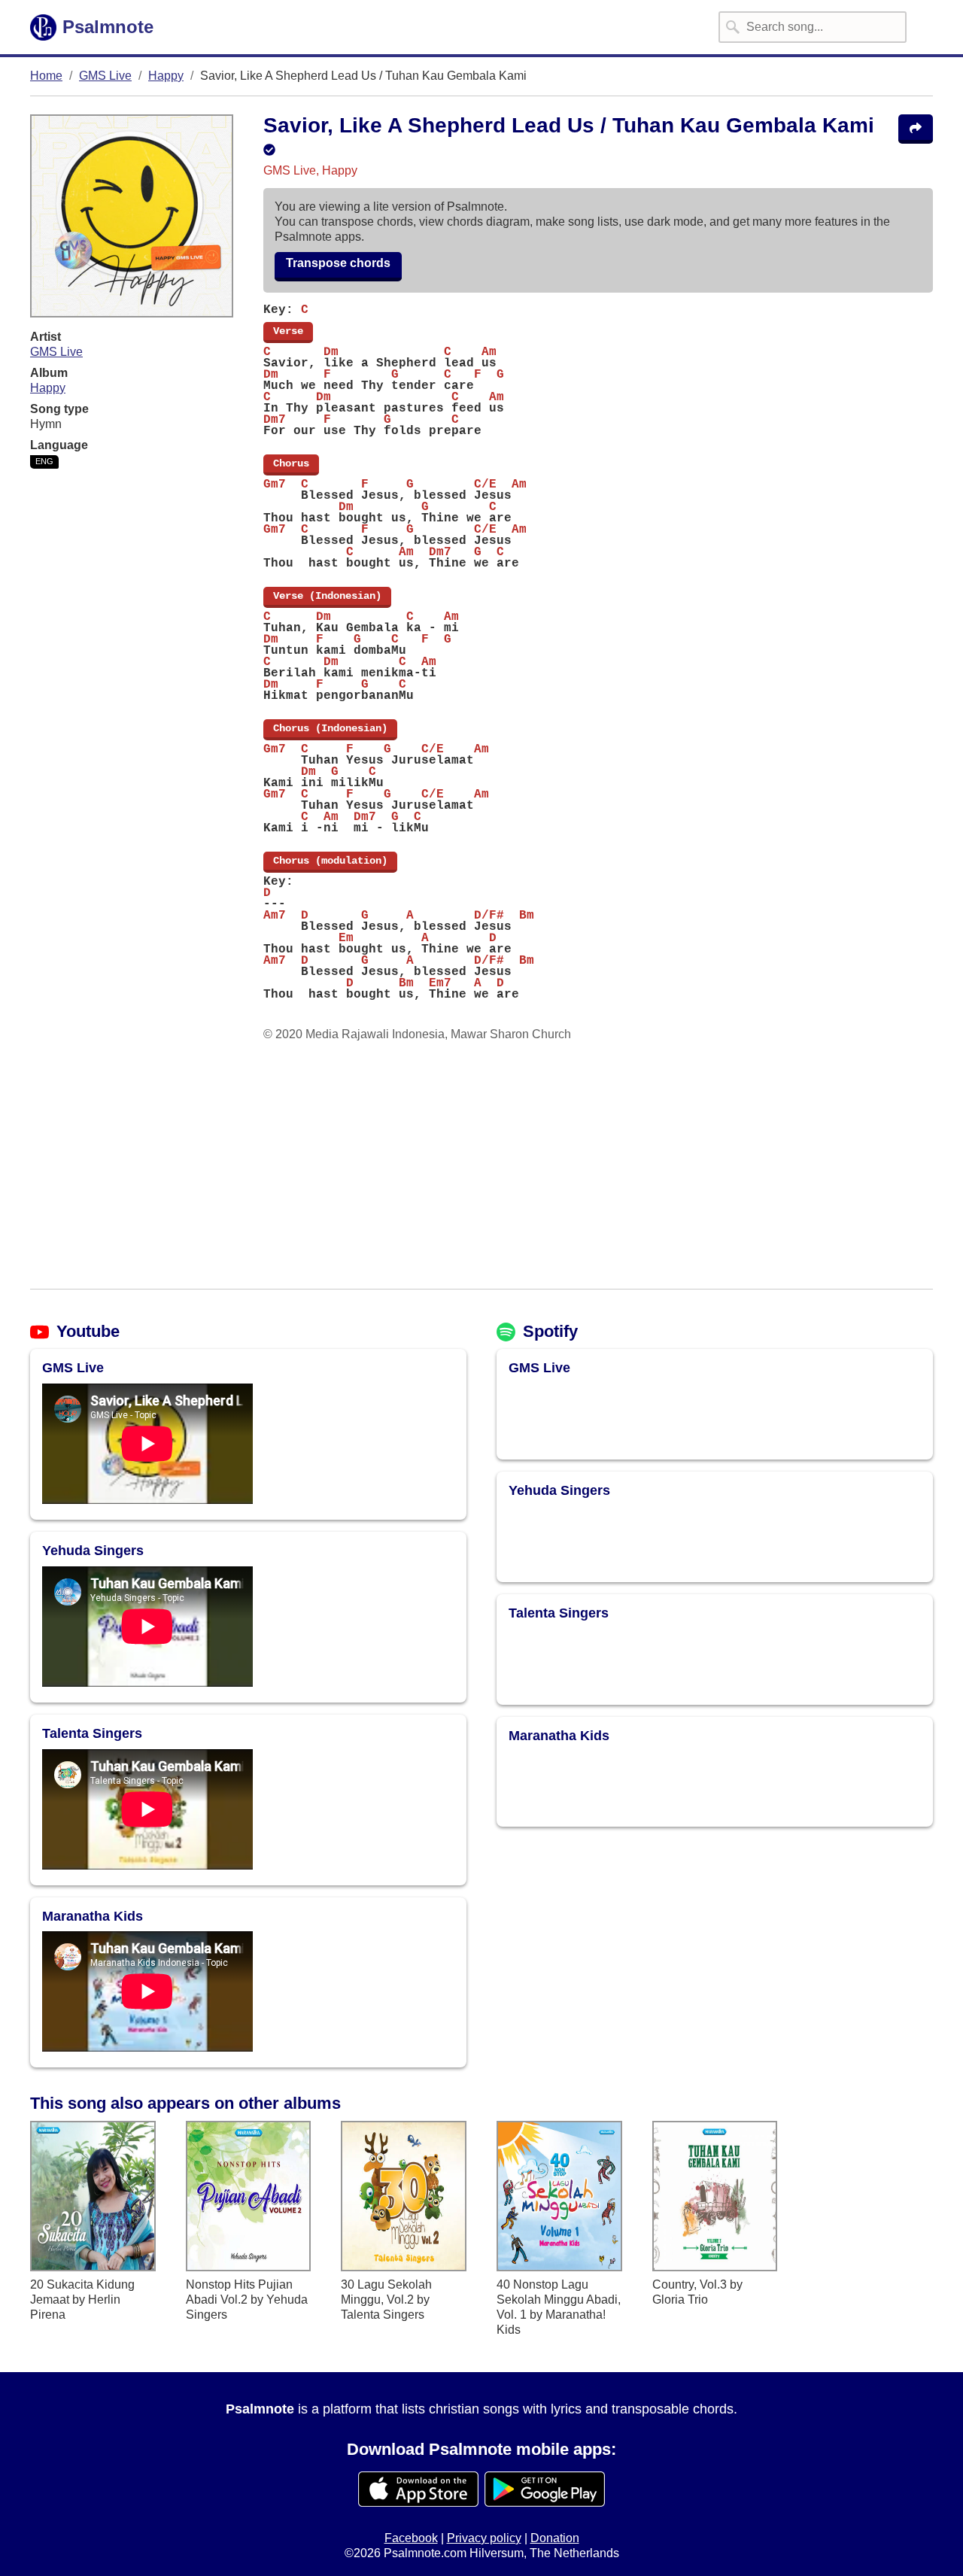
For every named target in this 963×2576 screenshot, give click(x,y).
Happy (166, 76)
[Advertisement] (481, 1165)
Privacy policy (484, 2538)
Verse (288, 331)
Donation (555, 2538)
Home (46, 76)
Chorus (291, 463)
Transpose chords (338, 263)
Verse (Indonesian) (327, 596)
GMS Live (105, 76)
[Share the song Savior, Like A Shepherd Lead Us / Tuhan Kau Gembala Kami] (916, 129)
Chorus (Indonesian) (330, 728)
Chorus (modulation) (330, 861)
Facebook (411, 2538)
